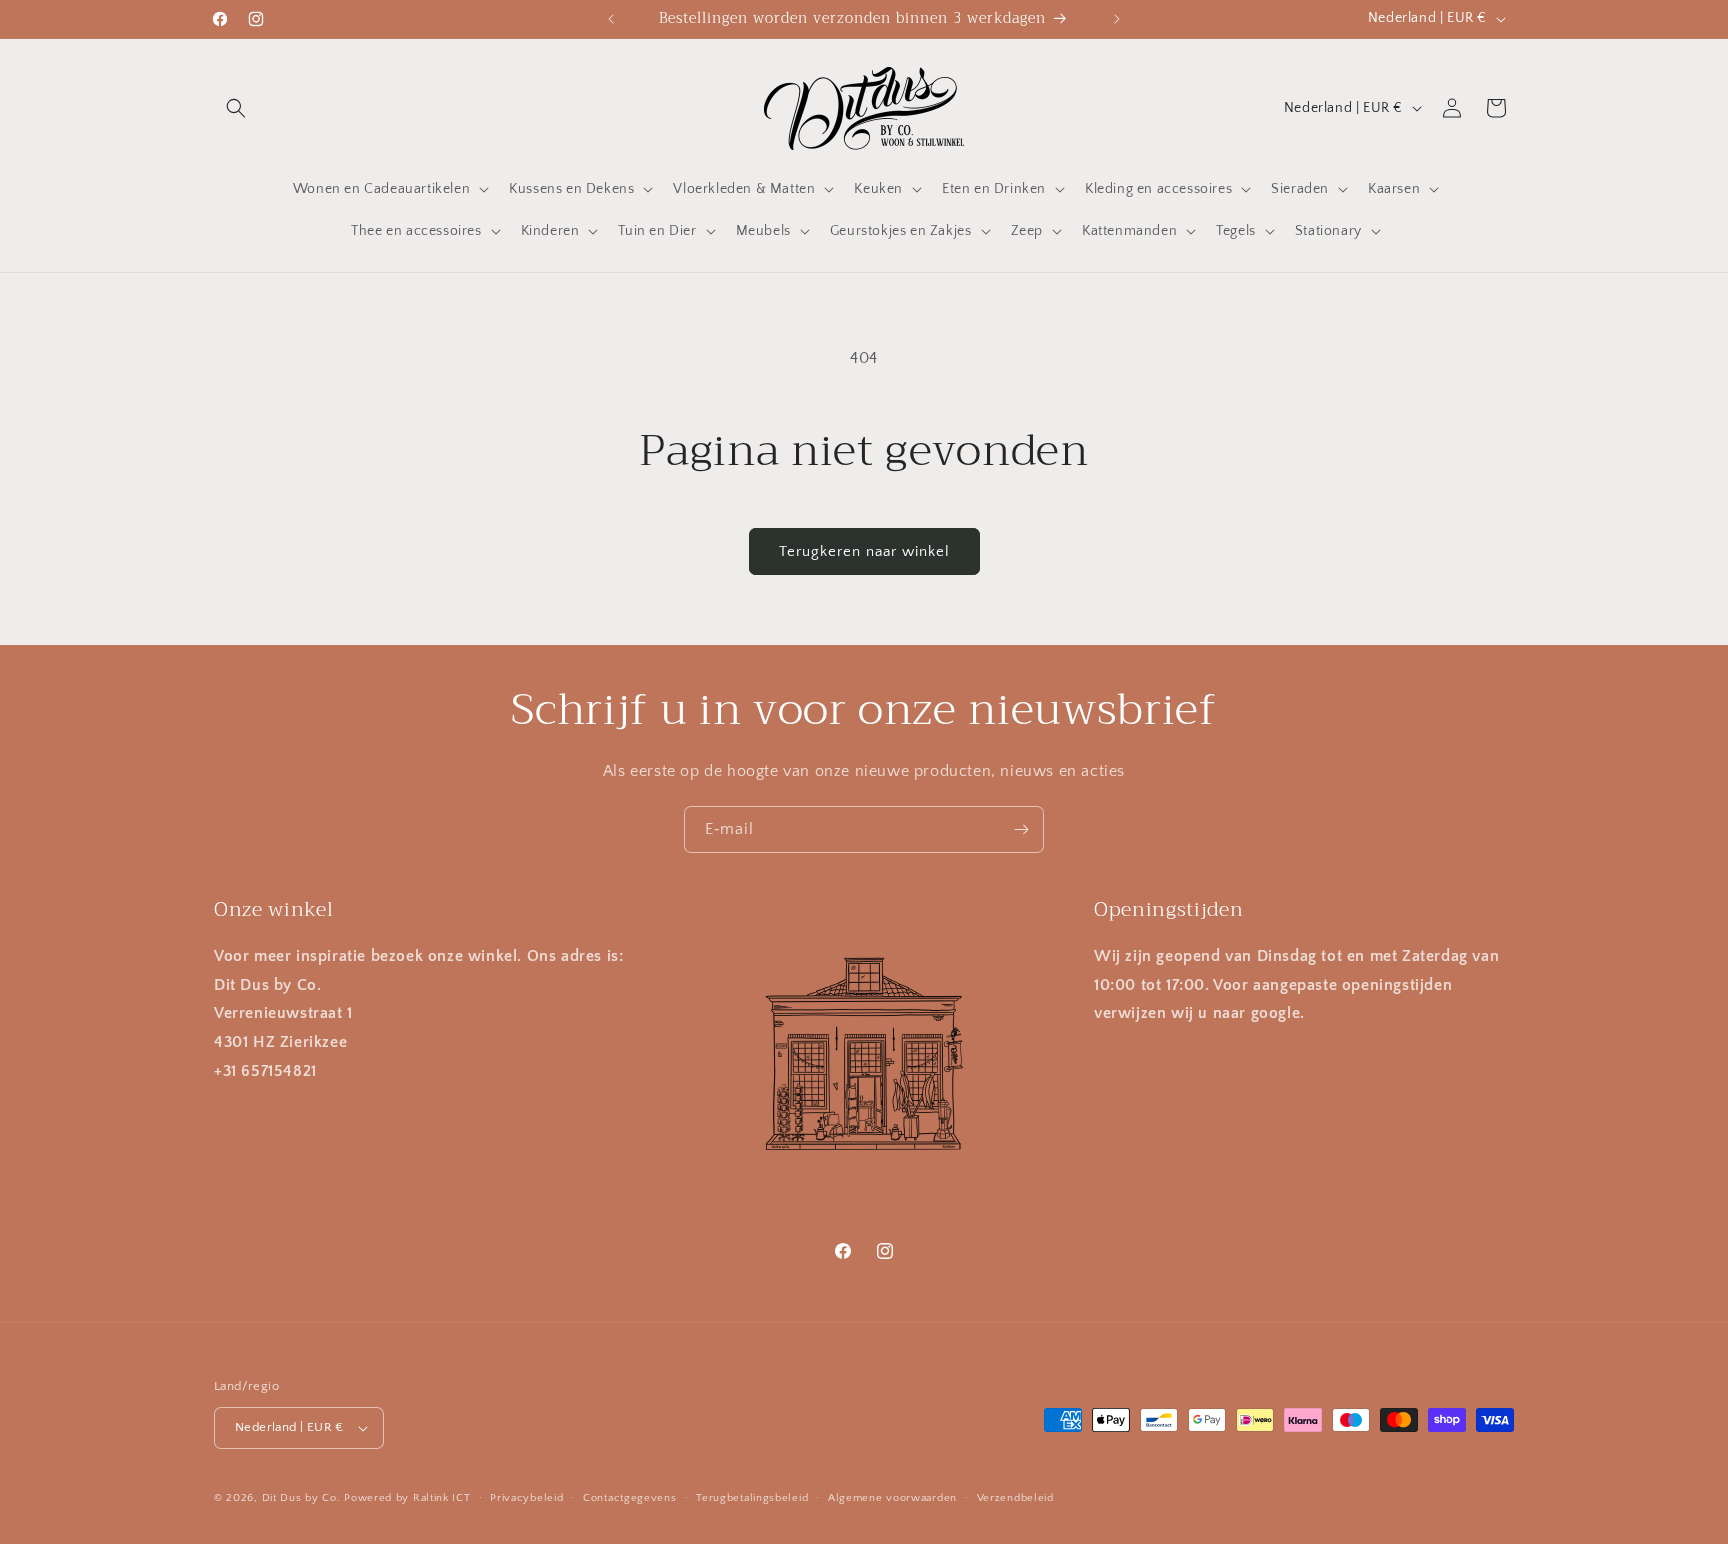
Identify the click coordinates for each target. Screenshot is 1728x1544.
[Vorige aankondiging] (611, 19)
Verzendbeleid (1015, 1497)
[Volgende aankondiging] (1117, 19)
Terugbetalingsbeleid (752, 1497)
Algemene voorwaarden (892, 1497)
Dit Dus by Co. (301, 1498)
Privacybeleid (526, 1497)
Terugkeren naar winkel (864, 551)
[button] (236, 108)
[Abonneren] (1021, 829)
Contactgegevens (630, 1497)
